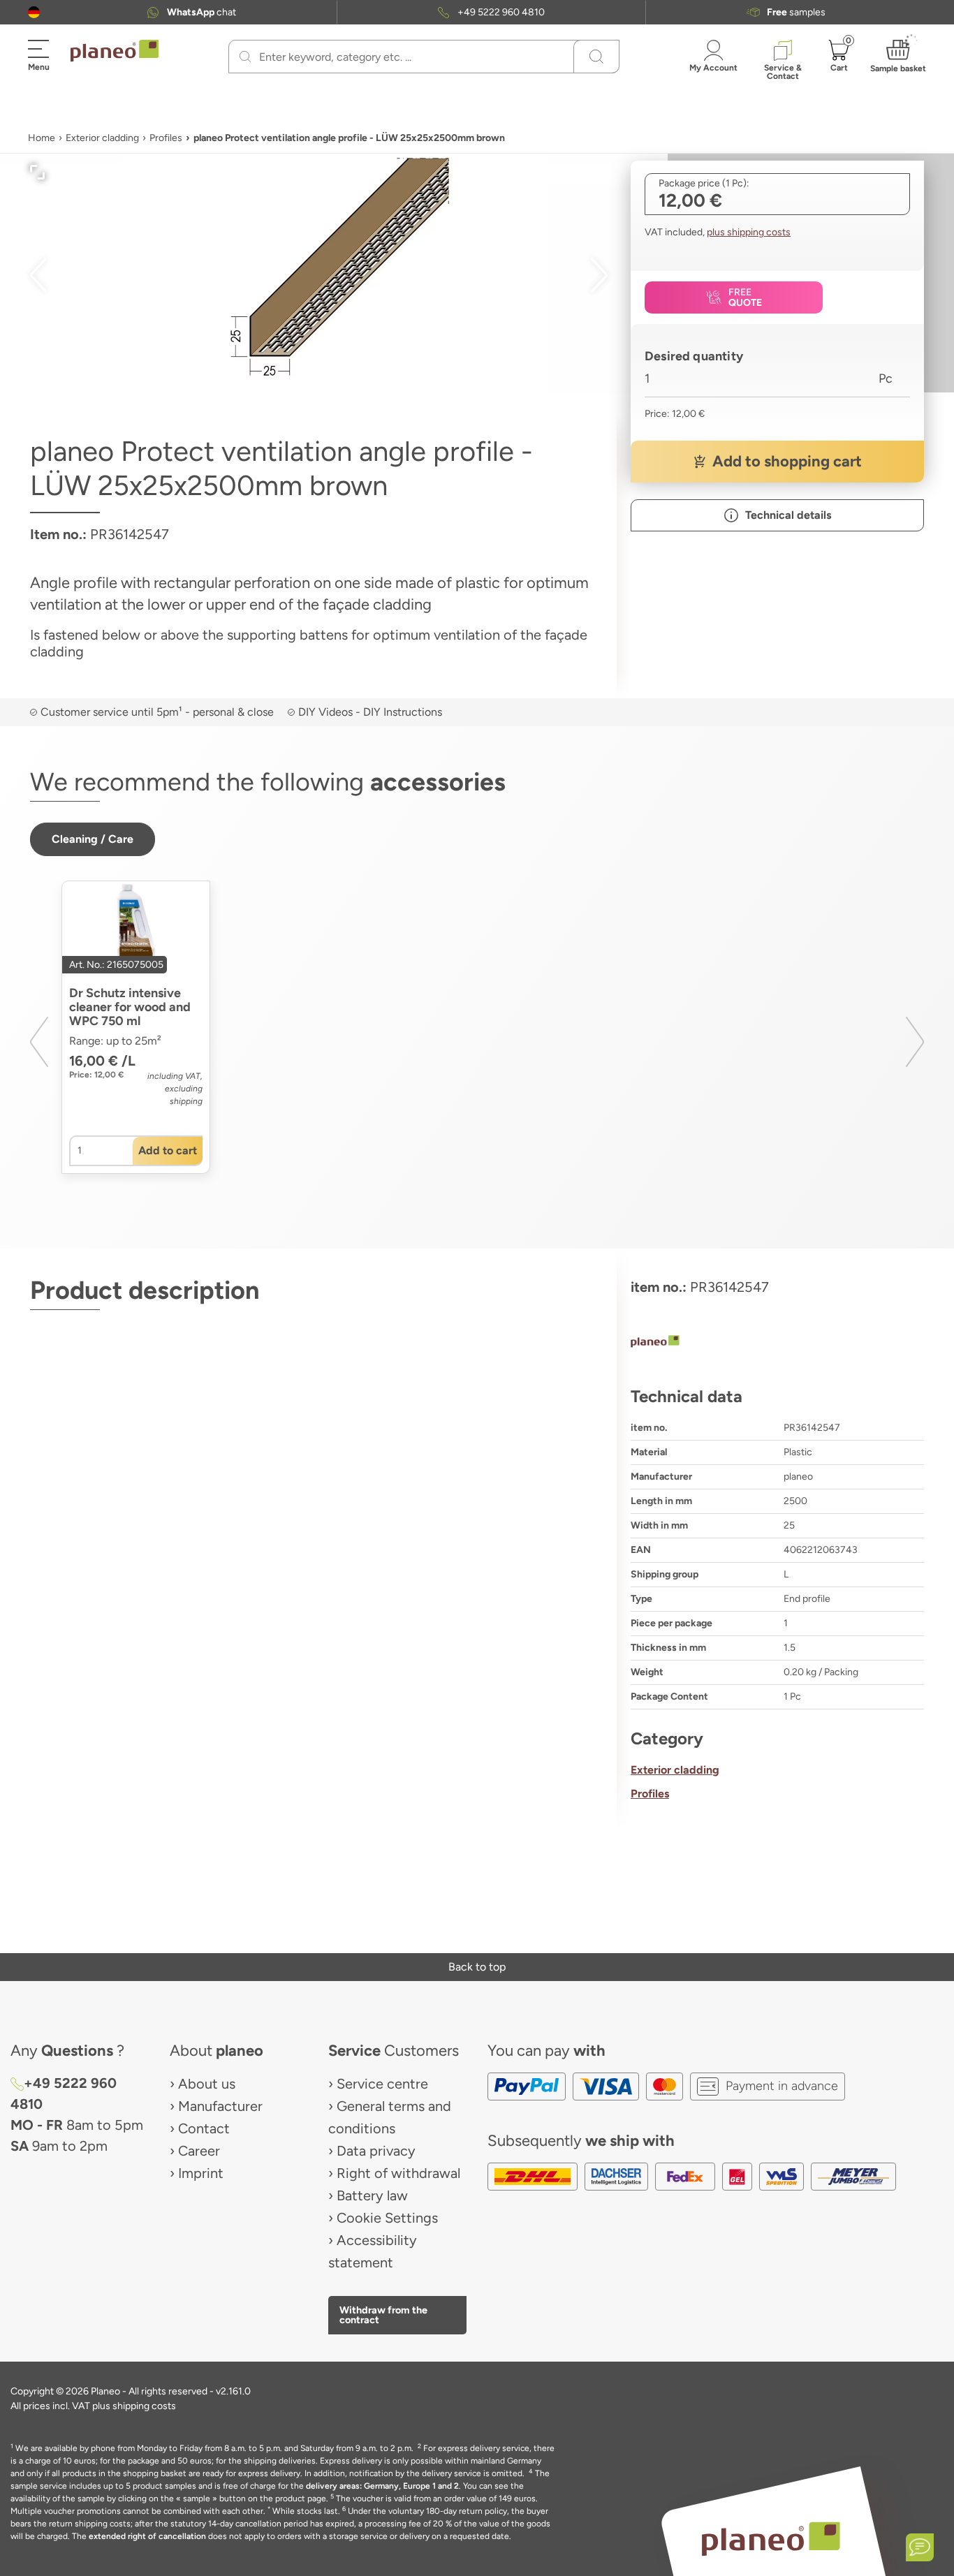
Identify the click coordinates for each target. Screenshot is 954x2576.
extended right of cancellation (147, 2536)
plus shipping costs (749, 232)
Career (199, 2151)
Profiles (166, 138)
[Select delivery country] (34, 12)
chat (201, 12)
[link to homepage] (115, 51)
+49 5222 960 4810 (501, 12)
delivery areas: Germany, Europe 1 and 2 (382, 2486)
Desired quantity (694, 356)
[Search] (245, 57)
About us (207, 2084)
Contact (204, 2128)
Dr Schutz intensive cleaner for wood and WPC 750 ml (130, 1007)
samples (796, 12)
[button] (34, 12)
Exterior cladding (102, 138)
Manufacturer (220, 2106)
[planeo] (777, 1343)
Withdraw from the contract (383, 2315)
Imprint (201, 2173)
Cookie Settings (387, 2218)
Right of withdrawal (398, 2173)
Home (42, 138)
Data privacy (376, 2151)
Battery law (372, 2195)
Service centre (382, 2084)
